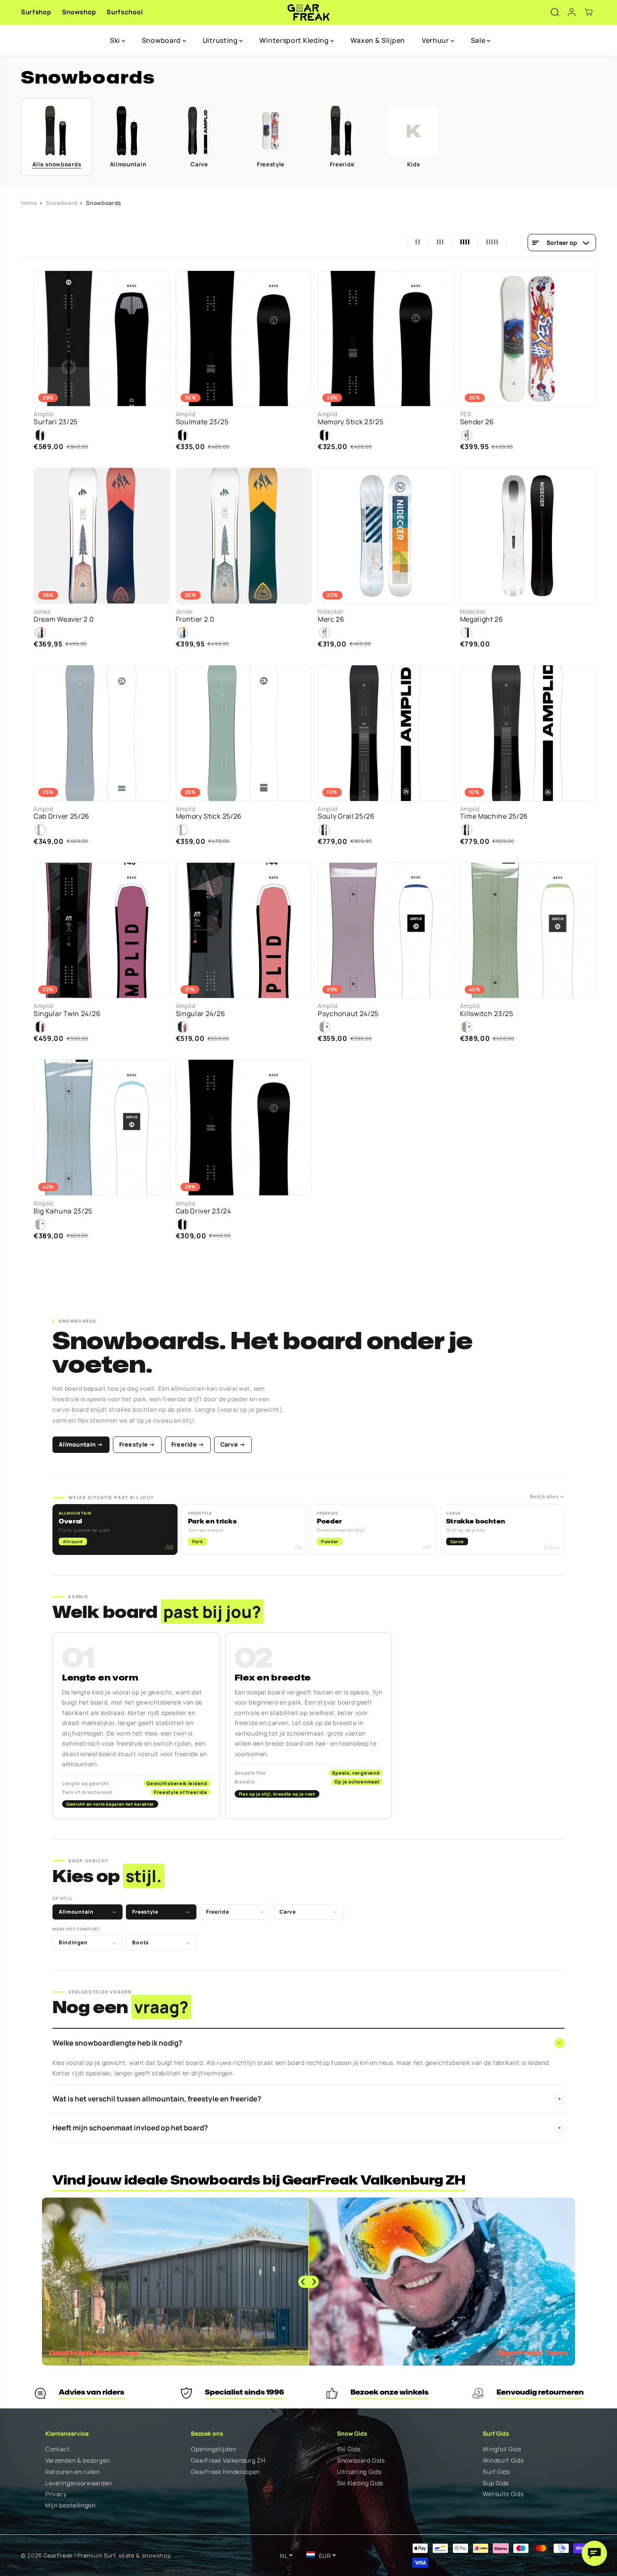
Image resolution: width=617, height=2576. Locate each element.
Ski (116, 40)
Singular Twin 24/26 (67, 1014)
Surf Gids (496, 2472)
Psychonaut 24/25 (348, 1014)
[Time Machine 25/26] (528, 733)
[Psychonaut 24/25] (386, 931)
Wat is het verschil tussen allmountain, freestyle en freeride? (307, 2099)
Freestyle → (137, 1444)
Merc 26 (331, 619)
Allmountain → (81, 1444)
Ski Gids (349, 2449)
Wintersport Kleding (295, 40)
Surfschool (125, 12)
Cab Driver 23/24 (204, 1211)
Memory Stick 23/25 (351, 422)
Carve (308, 1912)
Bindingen (88, 1942)
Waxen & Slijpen (378, 40)
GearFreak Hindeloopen (225, 2472)
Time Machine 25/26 (494, 816)
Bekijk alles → (547, 1496)
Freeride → (188, 1444)
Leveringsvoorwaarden (79, 2483)
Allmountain (88, 1912)
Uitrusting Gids (359, 2472)
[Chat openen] (594, 2553)
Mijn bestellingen (71, 2506)
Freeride (235, 1912)
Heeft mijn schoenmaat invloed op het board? (307, 2128)
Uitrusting (221, 40)
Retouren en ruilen (73, 2472)
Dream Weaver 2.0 (64, 619)
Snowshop (79, 12)
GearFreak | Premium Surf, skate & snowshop (107, 2555)
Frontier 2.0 (195, 619)
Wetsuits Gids (503, 2494)
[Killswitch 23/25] (528, 931)
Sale (479, 40)
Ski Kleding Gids (360, 2483)
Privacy (56, 2494)
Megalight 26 (482, 619)
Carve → (233, 1444)
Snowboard (162, 40)
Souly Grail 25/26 (346, 816)
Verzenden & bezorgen (78, 2461)
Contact (58, 2449)
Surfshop (36, 12)
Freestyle (161, 1912)
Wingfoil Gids (502, 2449)
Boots (161, 1942)
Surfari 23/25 (56, 422)
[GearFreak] (309, 12)
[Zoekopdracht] (555, 12)
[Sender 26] (528, 339)
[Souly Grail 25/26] (386, 733)
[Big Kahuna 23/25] (102, 1128)
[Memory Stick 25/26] (244, 733)
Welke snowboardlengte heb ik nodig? (307, 2043)
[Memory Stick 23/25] (386, 339)
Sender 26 (477, 422)
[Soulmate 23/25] (244, 339)
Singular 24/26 (201, 1014)
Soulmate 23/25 (202, 422)
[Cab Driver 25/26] (102, 733)
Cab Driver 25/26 (61, 816)
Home (29, 203)
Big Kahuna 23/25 (63, 1211)
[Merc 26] (386, 536)
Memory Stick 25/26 (209, 816)
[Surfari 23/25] (102, 339)
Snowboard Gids (361, 2461)
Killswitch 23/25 (487, 1014)
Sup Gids (496, 2483)
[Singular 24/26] (244, 931)
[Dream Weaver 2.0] (102, 536)
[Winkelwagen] (588, 12)
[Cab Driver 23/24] (244, 1128)
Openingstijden (213, 2449)
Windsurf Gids (503, 2461)
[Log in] (572, 12)
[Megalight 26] (528, 536)
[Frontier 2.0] (244, 536)
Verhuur (436, 40)
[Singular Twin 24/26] (102, 931)
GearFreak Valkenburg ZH (228, 2461)
